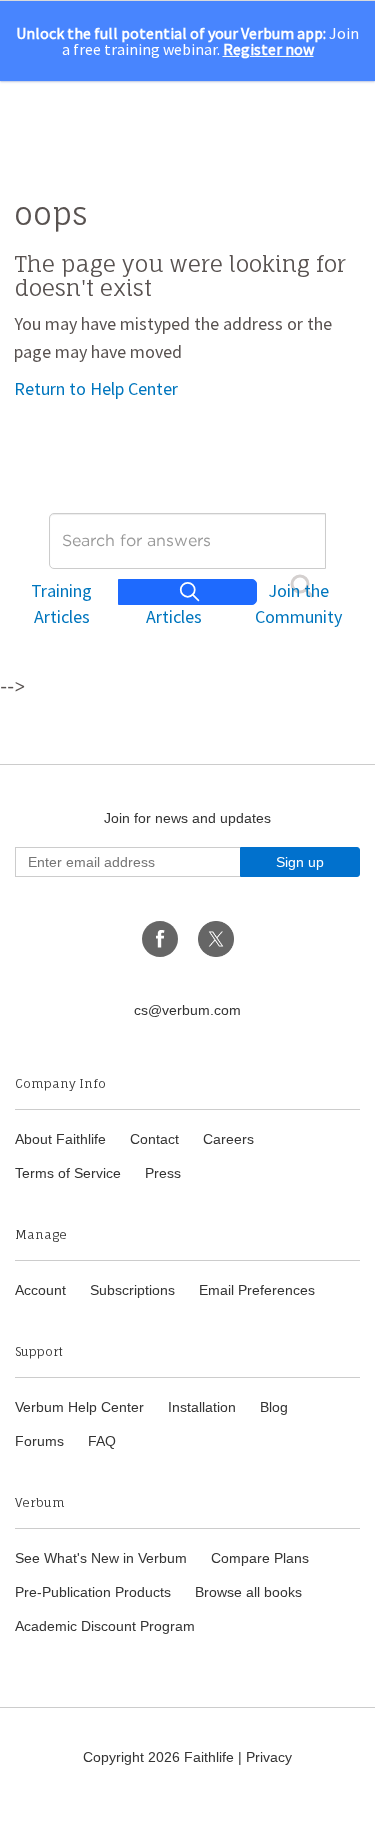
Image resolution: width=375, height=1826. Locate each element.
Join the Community (298, 603)
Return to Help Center (96, 388)
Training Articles (61, 603)
